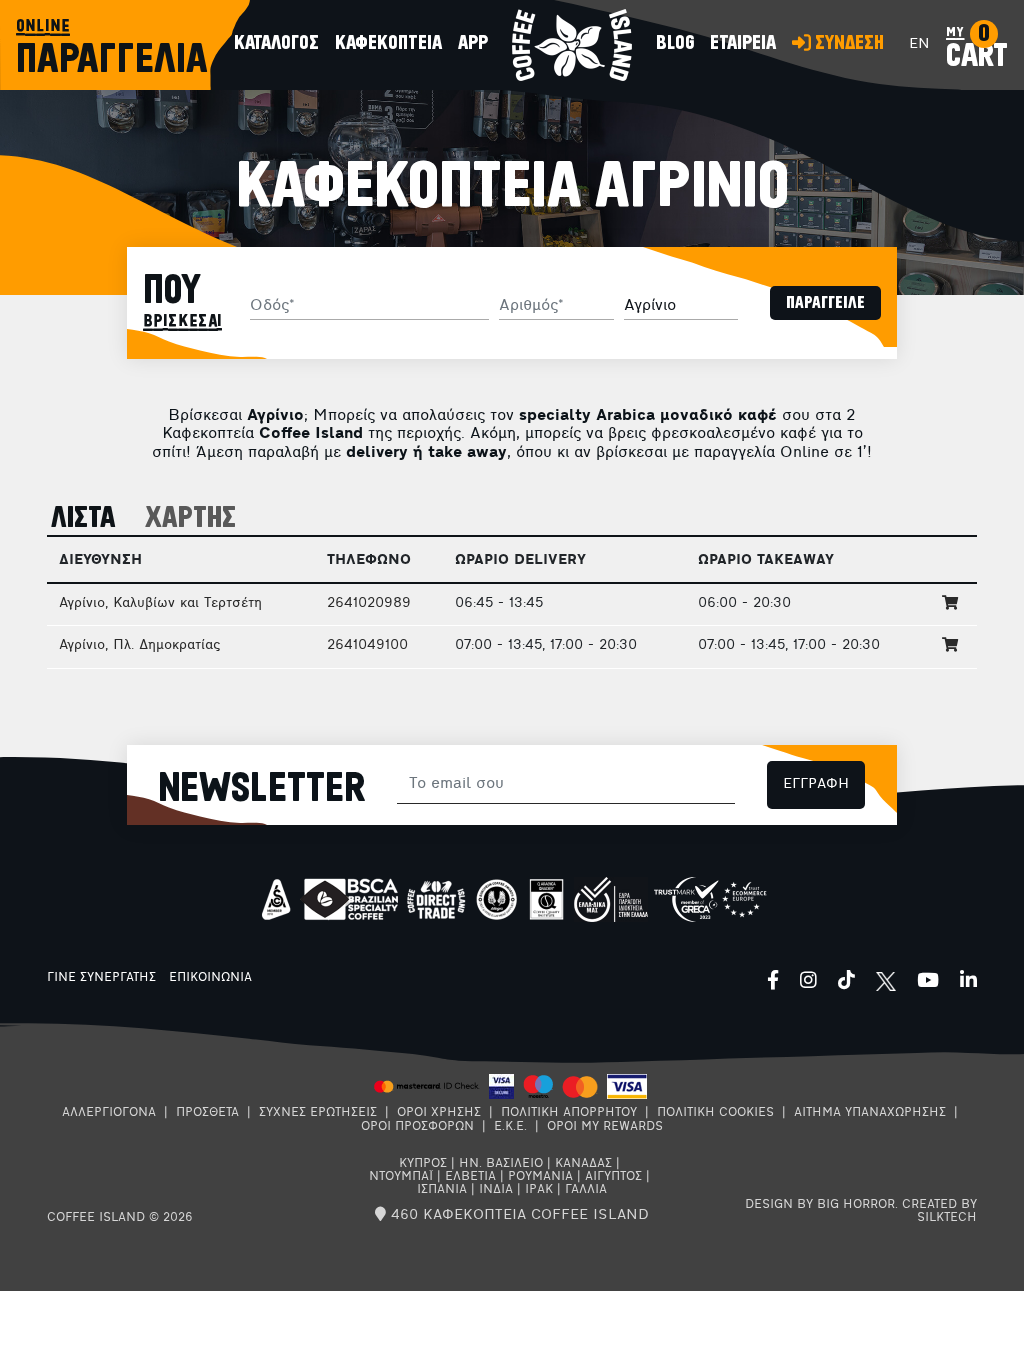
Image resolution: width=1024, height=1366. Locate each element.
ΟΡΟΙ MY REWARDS (605, 1127)
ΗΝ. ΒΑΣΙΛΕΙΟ (501, 1164)
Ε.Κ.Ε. (510, 1127)
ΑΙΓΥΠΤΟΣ (613, 1177)
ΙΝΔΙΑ (496, 1190)
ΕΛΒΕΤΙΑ (470, 1177)
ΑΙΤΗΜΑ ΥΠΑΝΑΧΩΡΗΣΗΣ (870, 1113)
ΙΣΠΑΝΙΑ (442, 1190)
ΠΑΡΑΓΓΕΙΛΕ (825, 303)
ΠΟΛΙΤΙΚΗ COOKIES (715, 1113)
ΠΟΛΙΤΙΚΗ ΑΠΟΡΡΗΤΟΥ (569, 1113)
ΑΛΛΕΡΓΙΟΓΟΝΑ (109, 1113)
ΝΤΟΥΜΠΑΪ (401, 1177)
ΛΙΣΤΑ (83, 518)
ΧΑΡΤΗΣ (190, 518)
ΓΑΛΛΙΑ (586, 1190)
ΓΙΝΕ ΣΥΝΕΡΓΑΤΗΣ (101, 978)
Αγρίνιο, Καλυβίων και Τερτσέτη (160, 603)
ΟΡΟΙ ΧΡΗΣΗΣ (439, 1113)
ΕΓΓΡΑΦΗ (816, 784)
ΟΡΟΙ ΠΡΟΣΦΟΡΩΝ (417, 1127)
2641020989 (369, 603)
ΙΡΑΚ (539, 1190)
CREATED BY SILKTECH (939, 1211)
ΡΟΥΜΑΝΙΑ (540, 1177)
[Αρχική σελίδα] (572, 45)
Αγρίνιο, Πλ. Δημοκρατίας (139, 645)
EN (919, 44)
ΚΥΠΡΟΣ (423, 1164)
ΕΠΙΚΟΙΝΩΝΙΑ (210, 978)
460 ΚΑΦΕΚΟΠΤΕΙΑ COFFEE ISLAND (517, 1215)
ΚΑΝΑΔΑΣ (583, 1164)
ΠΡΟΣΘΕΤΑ (207, 1113)
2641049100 (367, 645)
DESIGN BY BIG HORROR (820, 1205)
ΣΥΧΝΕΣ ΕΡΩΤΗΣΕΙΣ (318, 1113)
